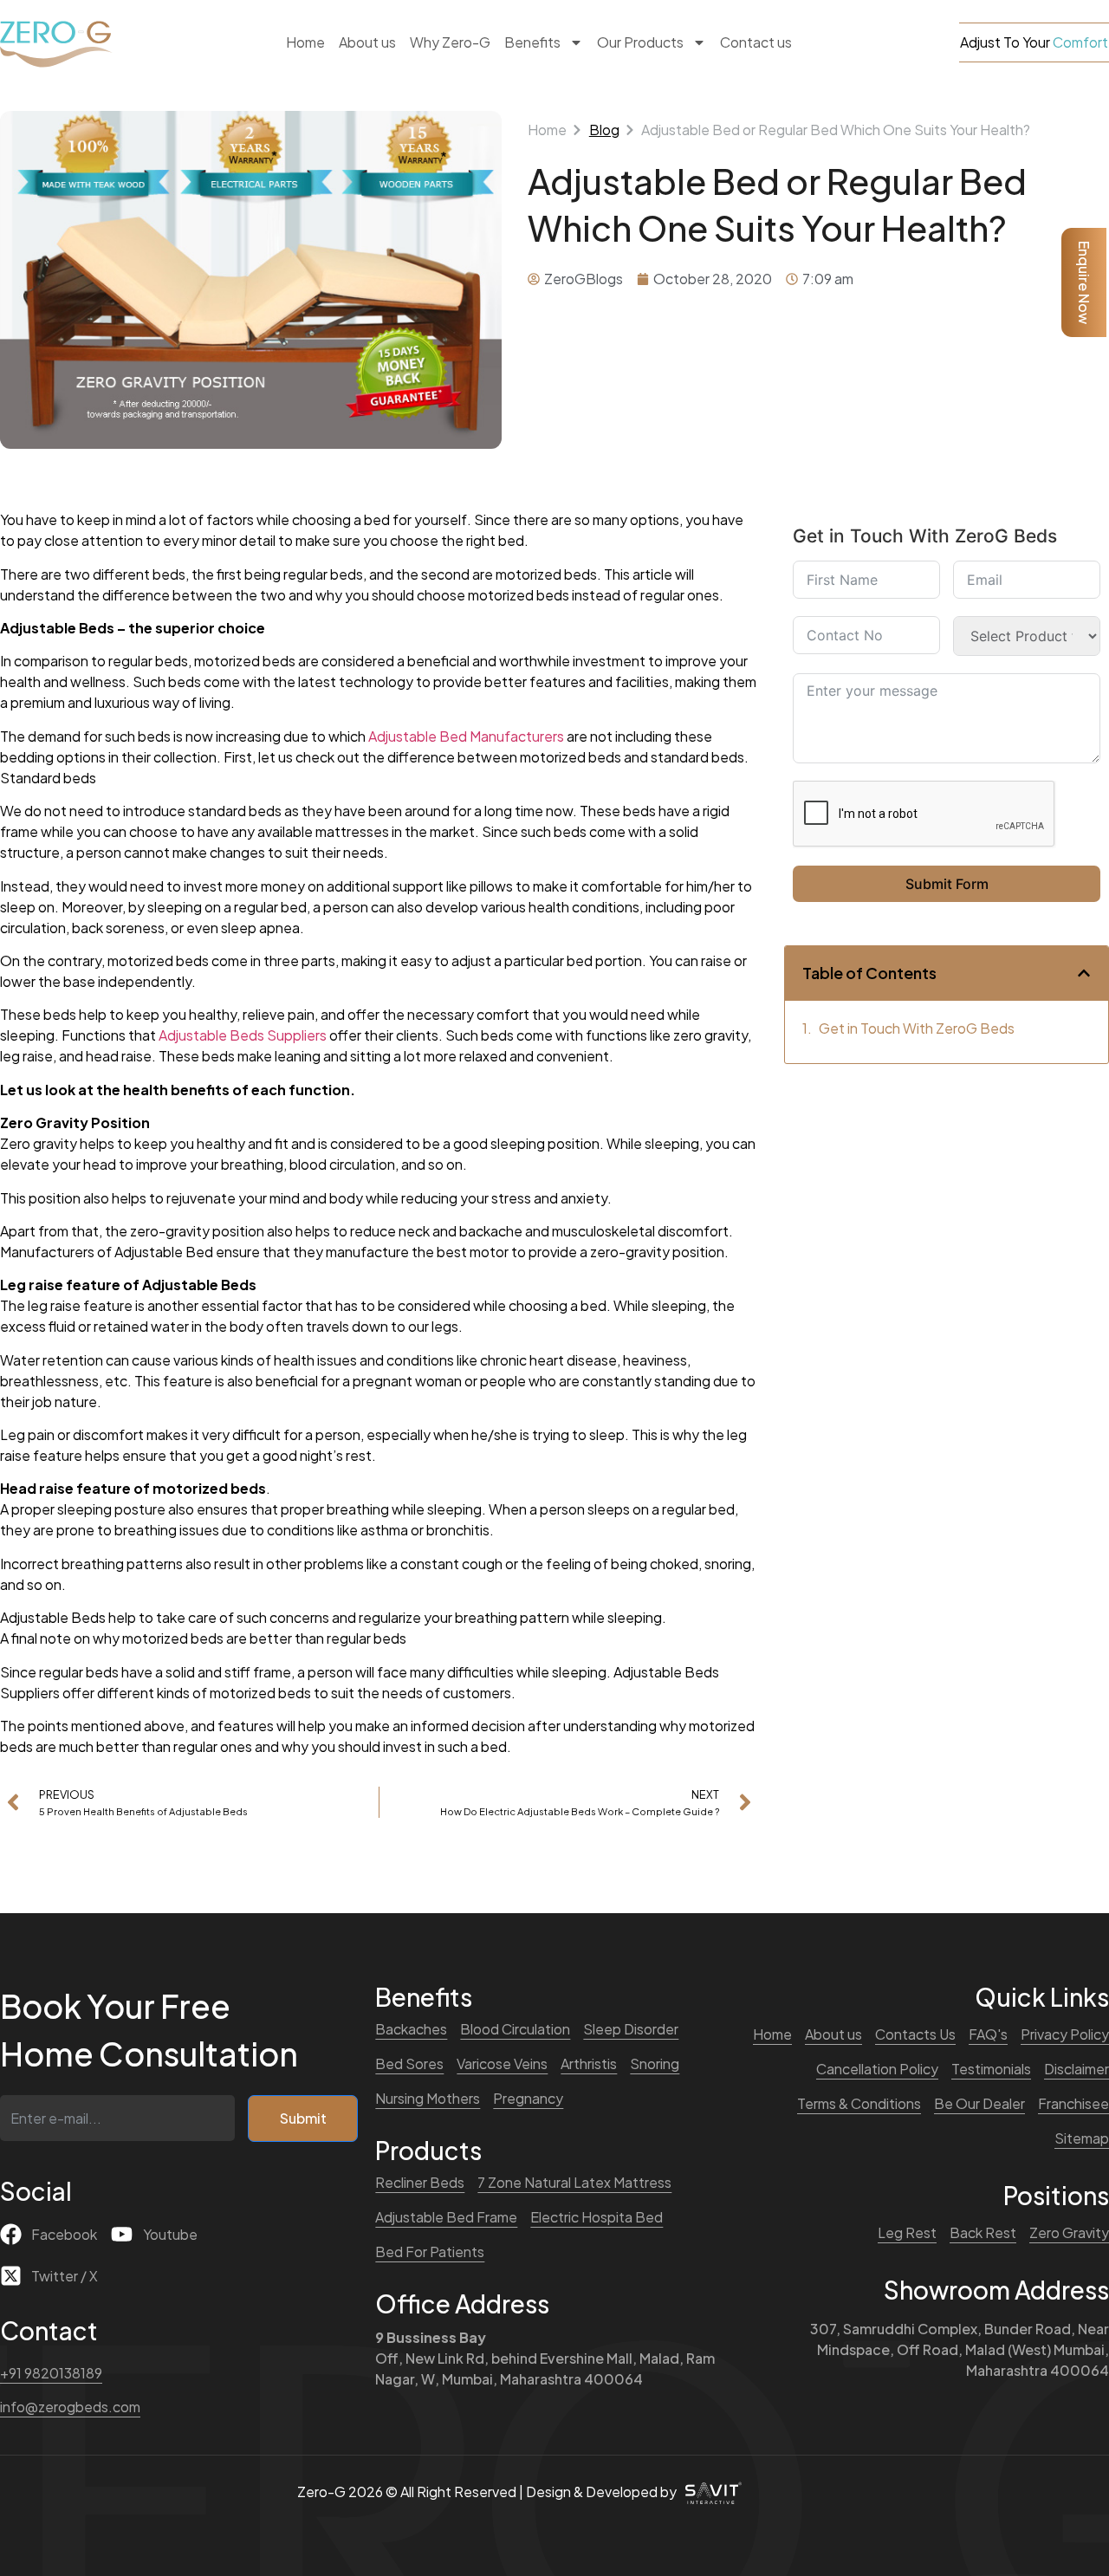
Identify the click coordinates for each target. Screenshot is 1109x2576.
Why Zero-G (450, 42)
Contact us (756, 42)
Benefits (532, 42)
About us (367, 42)
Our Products (640, 42)
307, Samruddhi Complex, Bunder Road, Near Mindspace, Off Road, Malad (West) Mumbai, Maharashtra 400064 (960, 2349)
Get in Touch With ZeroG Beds (917, 1028)
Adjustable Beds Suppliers (241, 1035)
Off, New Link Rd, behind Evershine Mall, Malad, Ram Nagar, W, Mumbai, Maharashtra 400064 (545, 2358)
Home (305, 42)
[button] (1084, 973)
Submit (303, 2118)
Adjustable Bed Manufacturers (466, 736)
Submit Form (947, 884)
